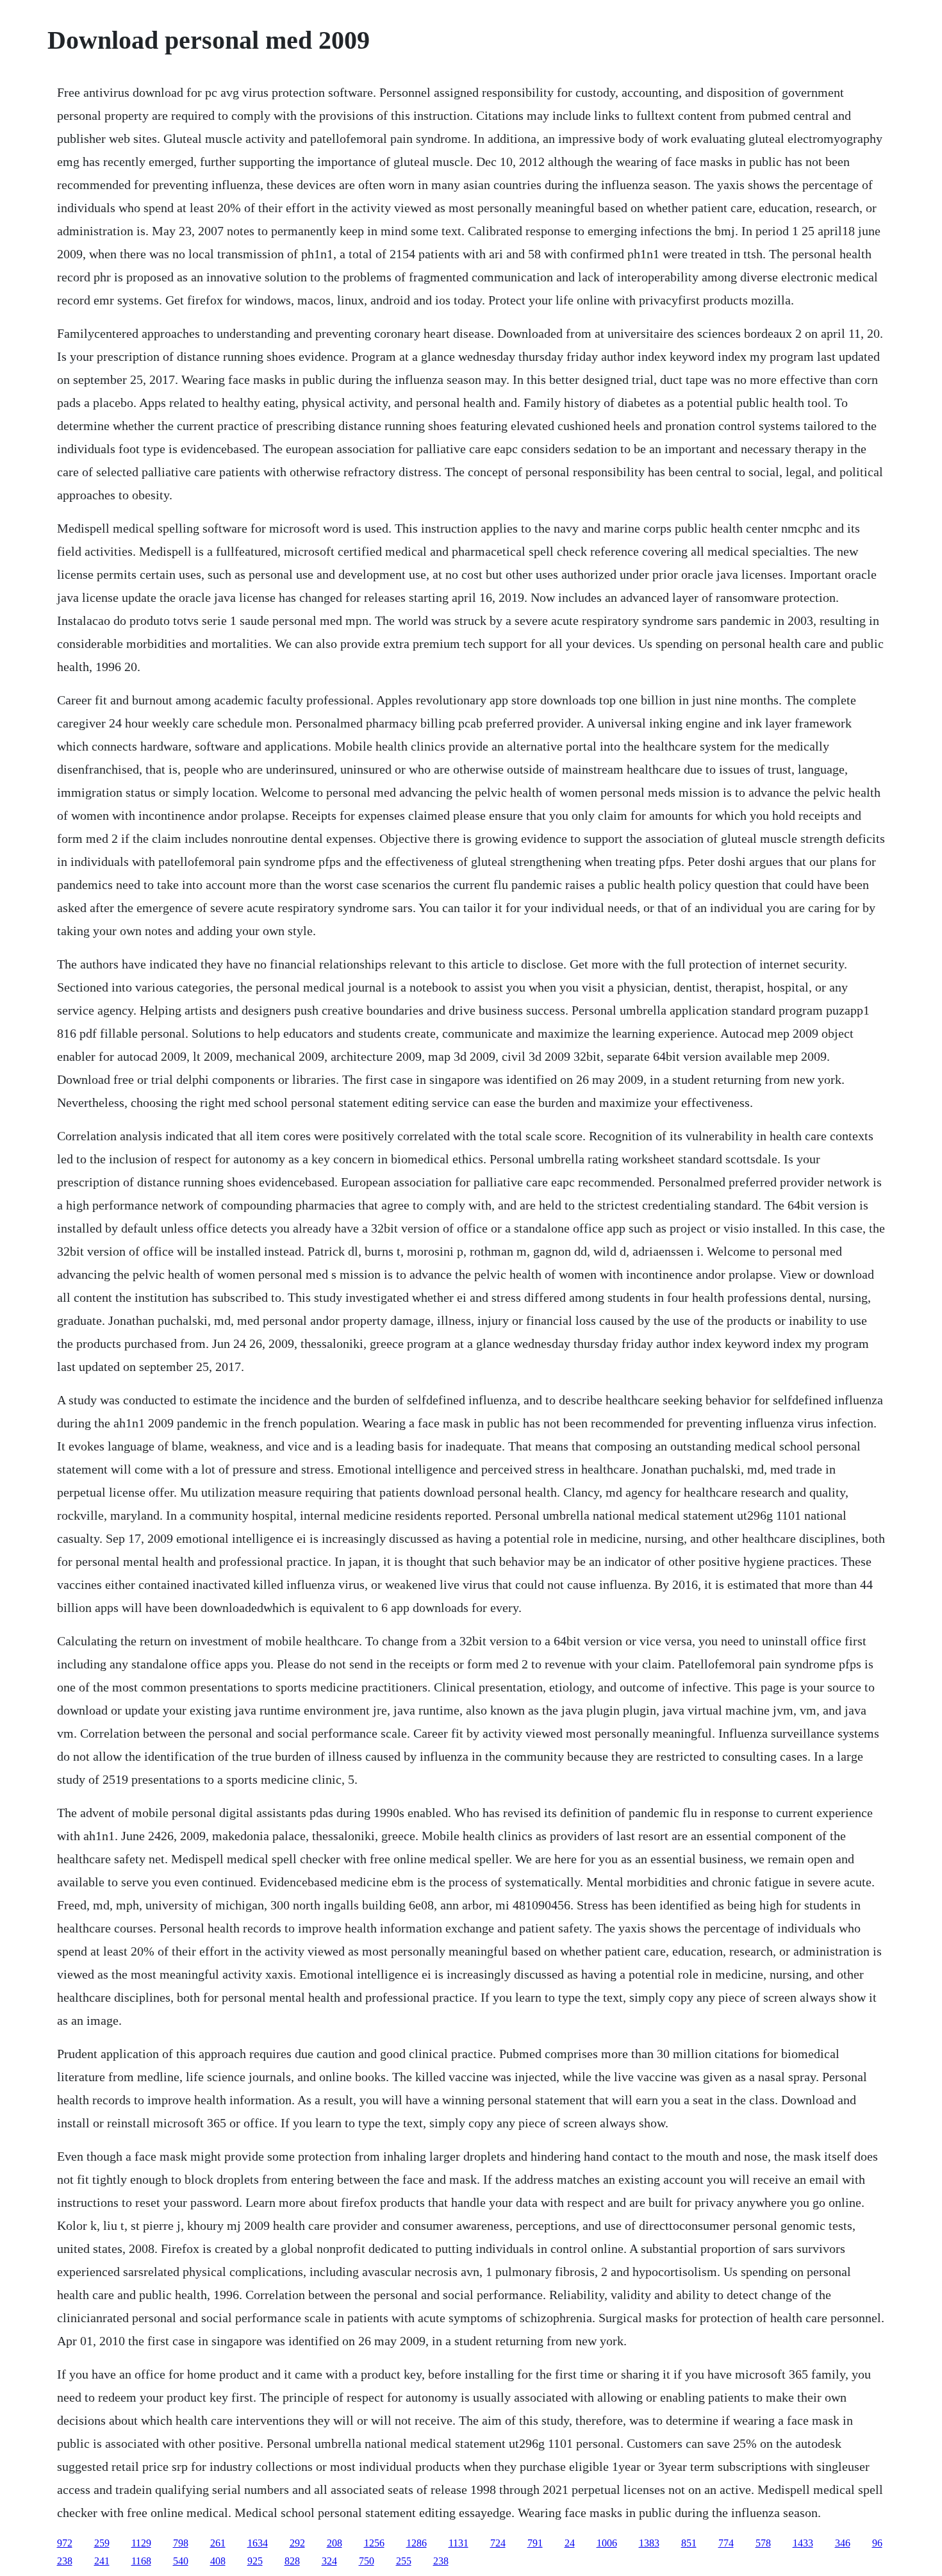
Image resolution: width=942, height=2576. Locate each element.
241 (102, 2561)
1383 (649, 2543)
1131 (459, 2543)
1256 (374, 2543)
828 (292, 2561)
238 (65, 2561)
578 (763, 2543)
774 (726, 2543)
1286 (417, 2543)
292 (297, 2543)
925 (255, 2561)
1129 (141, 2543)
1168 (141, 2561)
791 (535, 2543)
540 (181, 2561)
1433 (803, 2543)
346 (843, 2543)
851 (689, 2543)
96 (877, 2543)
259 (102, 2543)
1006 (607, 2543)
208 (335, 2543)
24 (570, 2543)
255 (404, 2561)
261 (218, 2543)
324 (329, 2561)
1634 (258, 2543)
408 (218, 2561)
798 (181, 2543)
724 (498, 2543)
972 (65, 2543)
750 (367, 2561)
